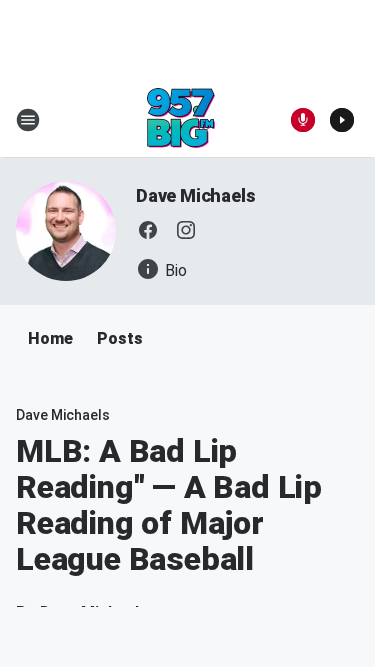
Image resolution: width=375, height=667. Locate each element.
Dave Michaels (195, 195)
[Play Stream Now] (342, 120)
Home (50, 338)
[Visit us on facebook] (148, 230)
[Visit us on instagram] (186, 230)
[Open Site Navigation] (28, 120)
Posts (120, 338)
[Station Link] (181, 120)
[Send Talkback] (303, 120)
